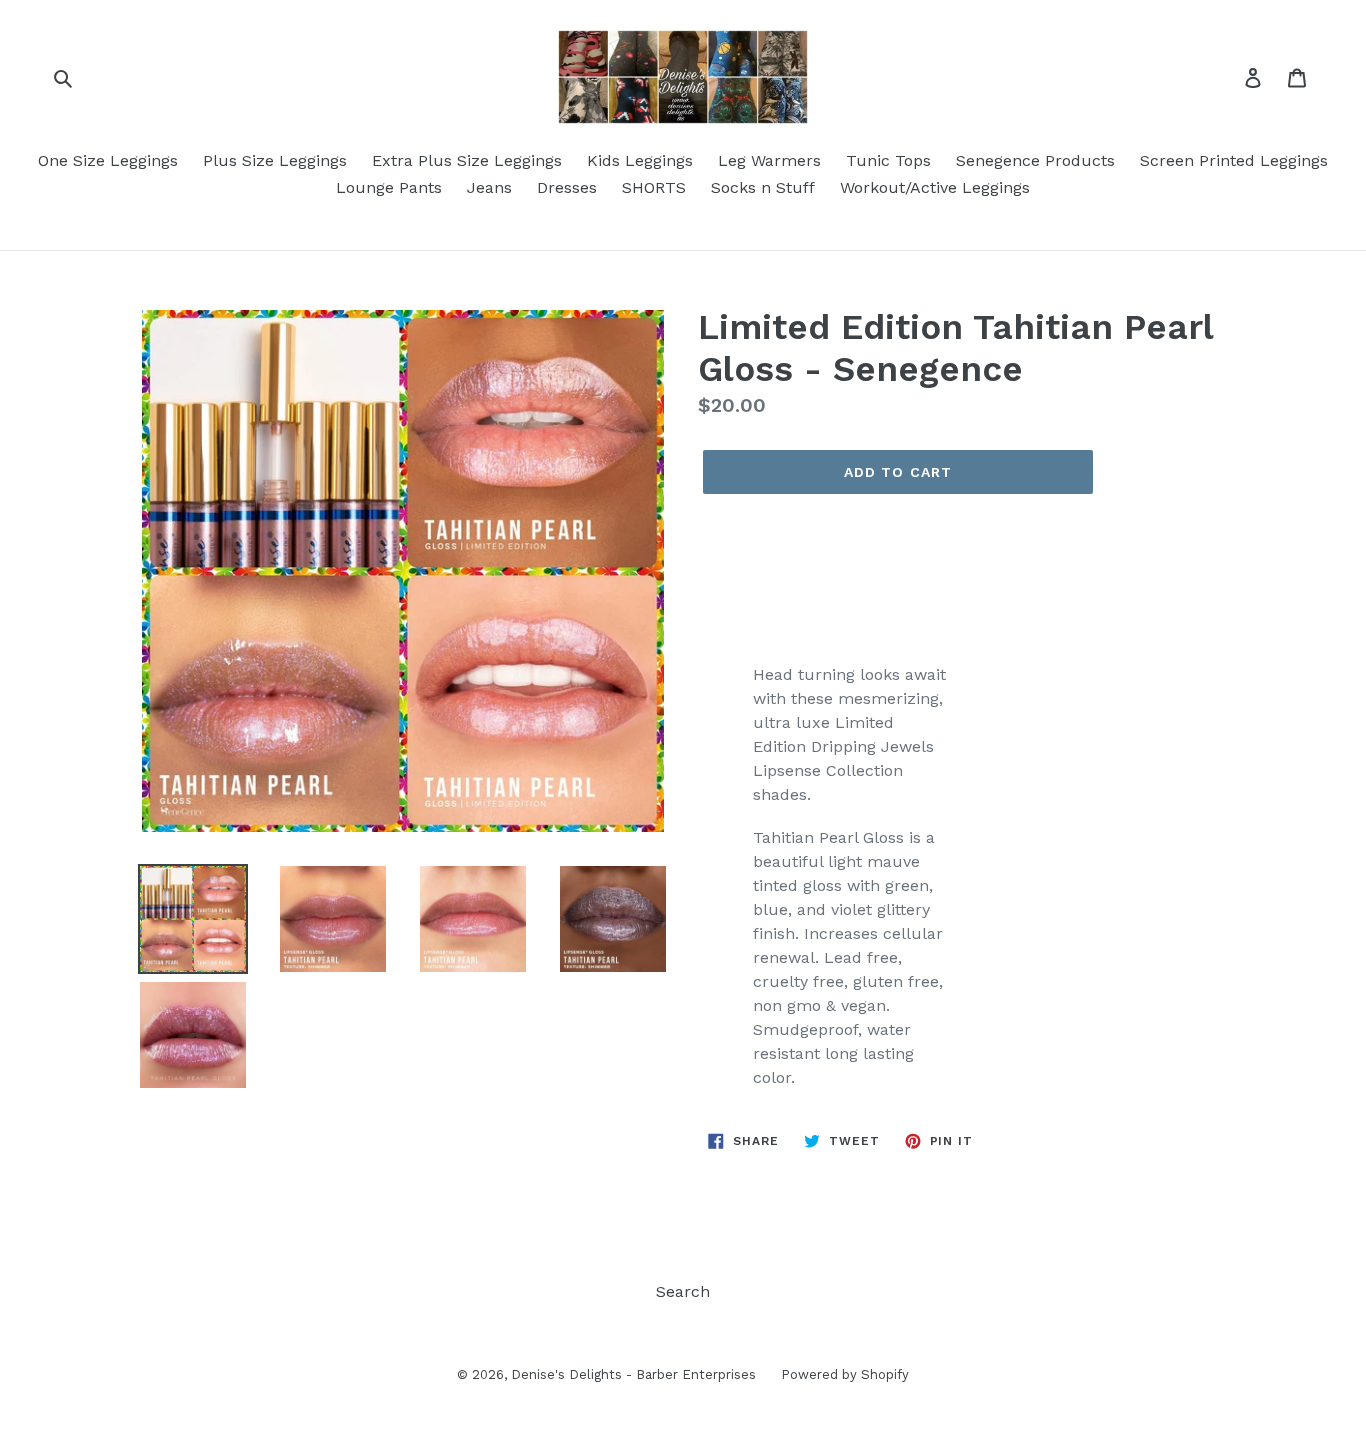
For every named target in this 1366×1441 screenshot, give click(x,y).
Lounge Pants (389, 187)
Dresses (567, 187)
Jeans (489, 187)
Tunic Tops (888, 160)
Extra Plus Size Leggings (467, 160)
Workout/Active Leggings (935, 187)
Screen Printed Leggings (1234, 160)
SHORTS (654, 187)
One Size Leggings (108, 160)
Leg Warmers (769, 160)
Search (683, 1291)
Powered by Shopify (845, 1374)
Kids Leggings (640, 160)
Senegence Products (1035, 160)
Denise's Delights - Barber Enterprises (633, 1374)
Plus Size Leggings (275, 160)
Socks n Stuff (763, 187)
